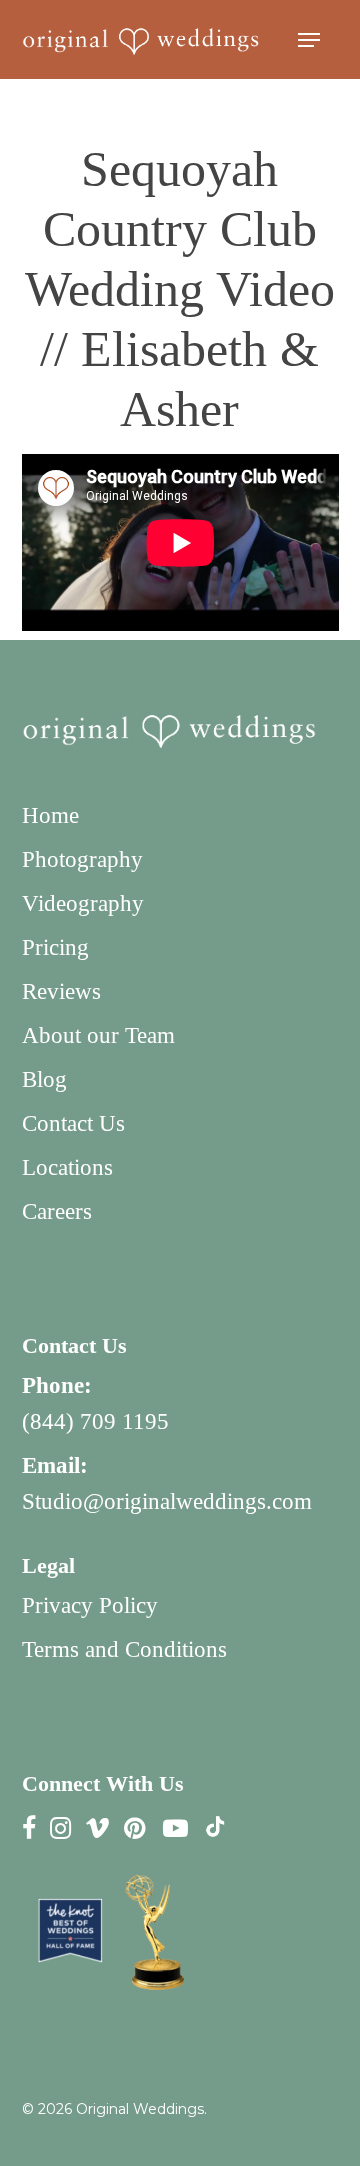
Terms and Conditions (124, 1649)
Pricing (55, 947)
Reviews (61, 991)
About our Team (98, 1035)
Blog (44, 1079)
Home (50, 815)
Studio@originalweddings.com (167, 1501)
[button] (309, 40)
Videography (83, 903)
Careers (57, 1211)
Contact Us (73, 1123)
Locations (67, 1167)
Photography (82, 859)
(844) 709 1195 (95, 1421)
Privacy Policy (90, 1605)
